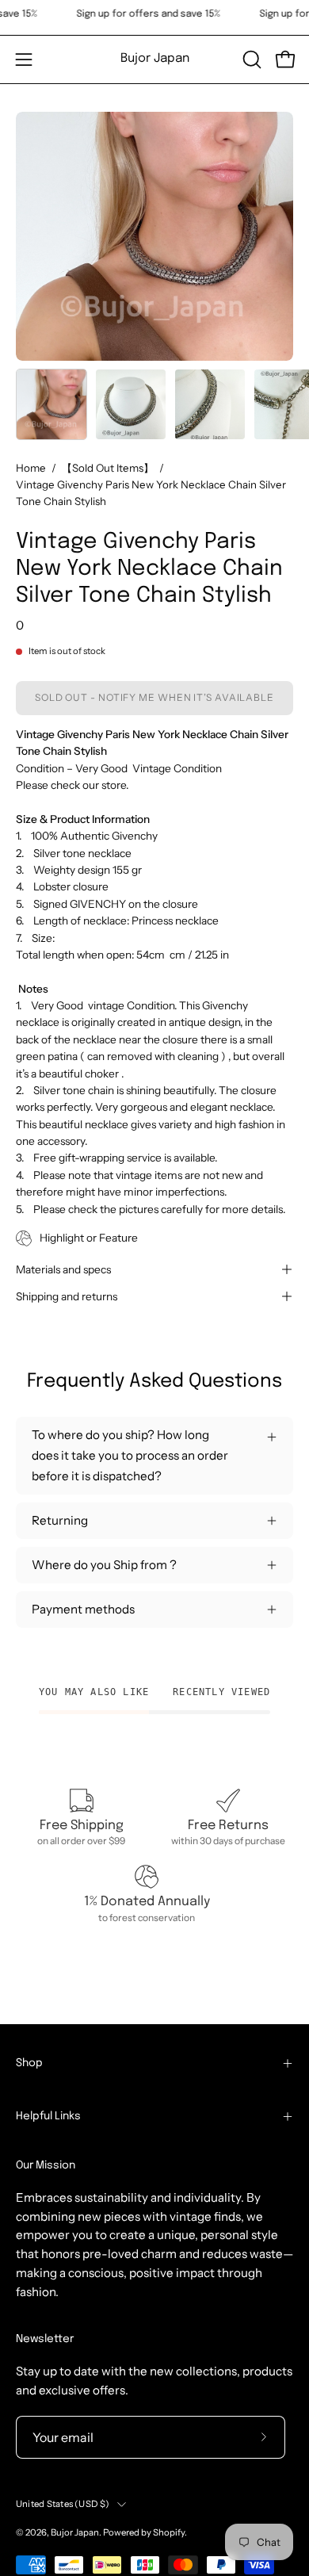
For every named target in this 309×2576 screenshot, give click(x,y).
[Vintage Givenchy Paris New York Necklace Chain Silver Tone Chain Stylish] (51, 404)
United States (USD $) (63, 2504)
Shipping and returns (67, 1296)
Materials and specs (63, 1269)
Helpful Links (48, 2116)
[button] (250, 59)
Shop (29, 2063)
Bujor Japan (155, 59)
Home (31, 468)
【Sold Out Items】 (108, 468)
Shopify (169, 2532)
